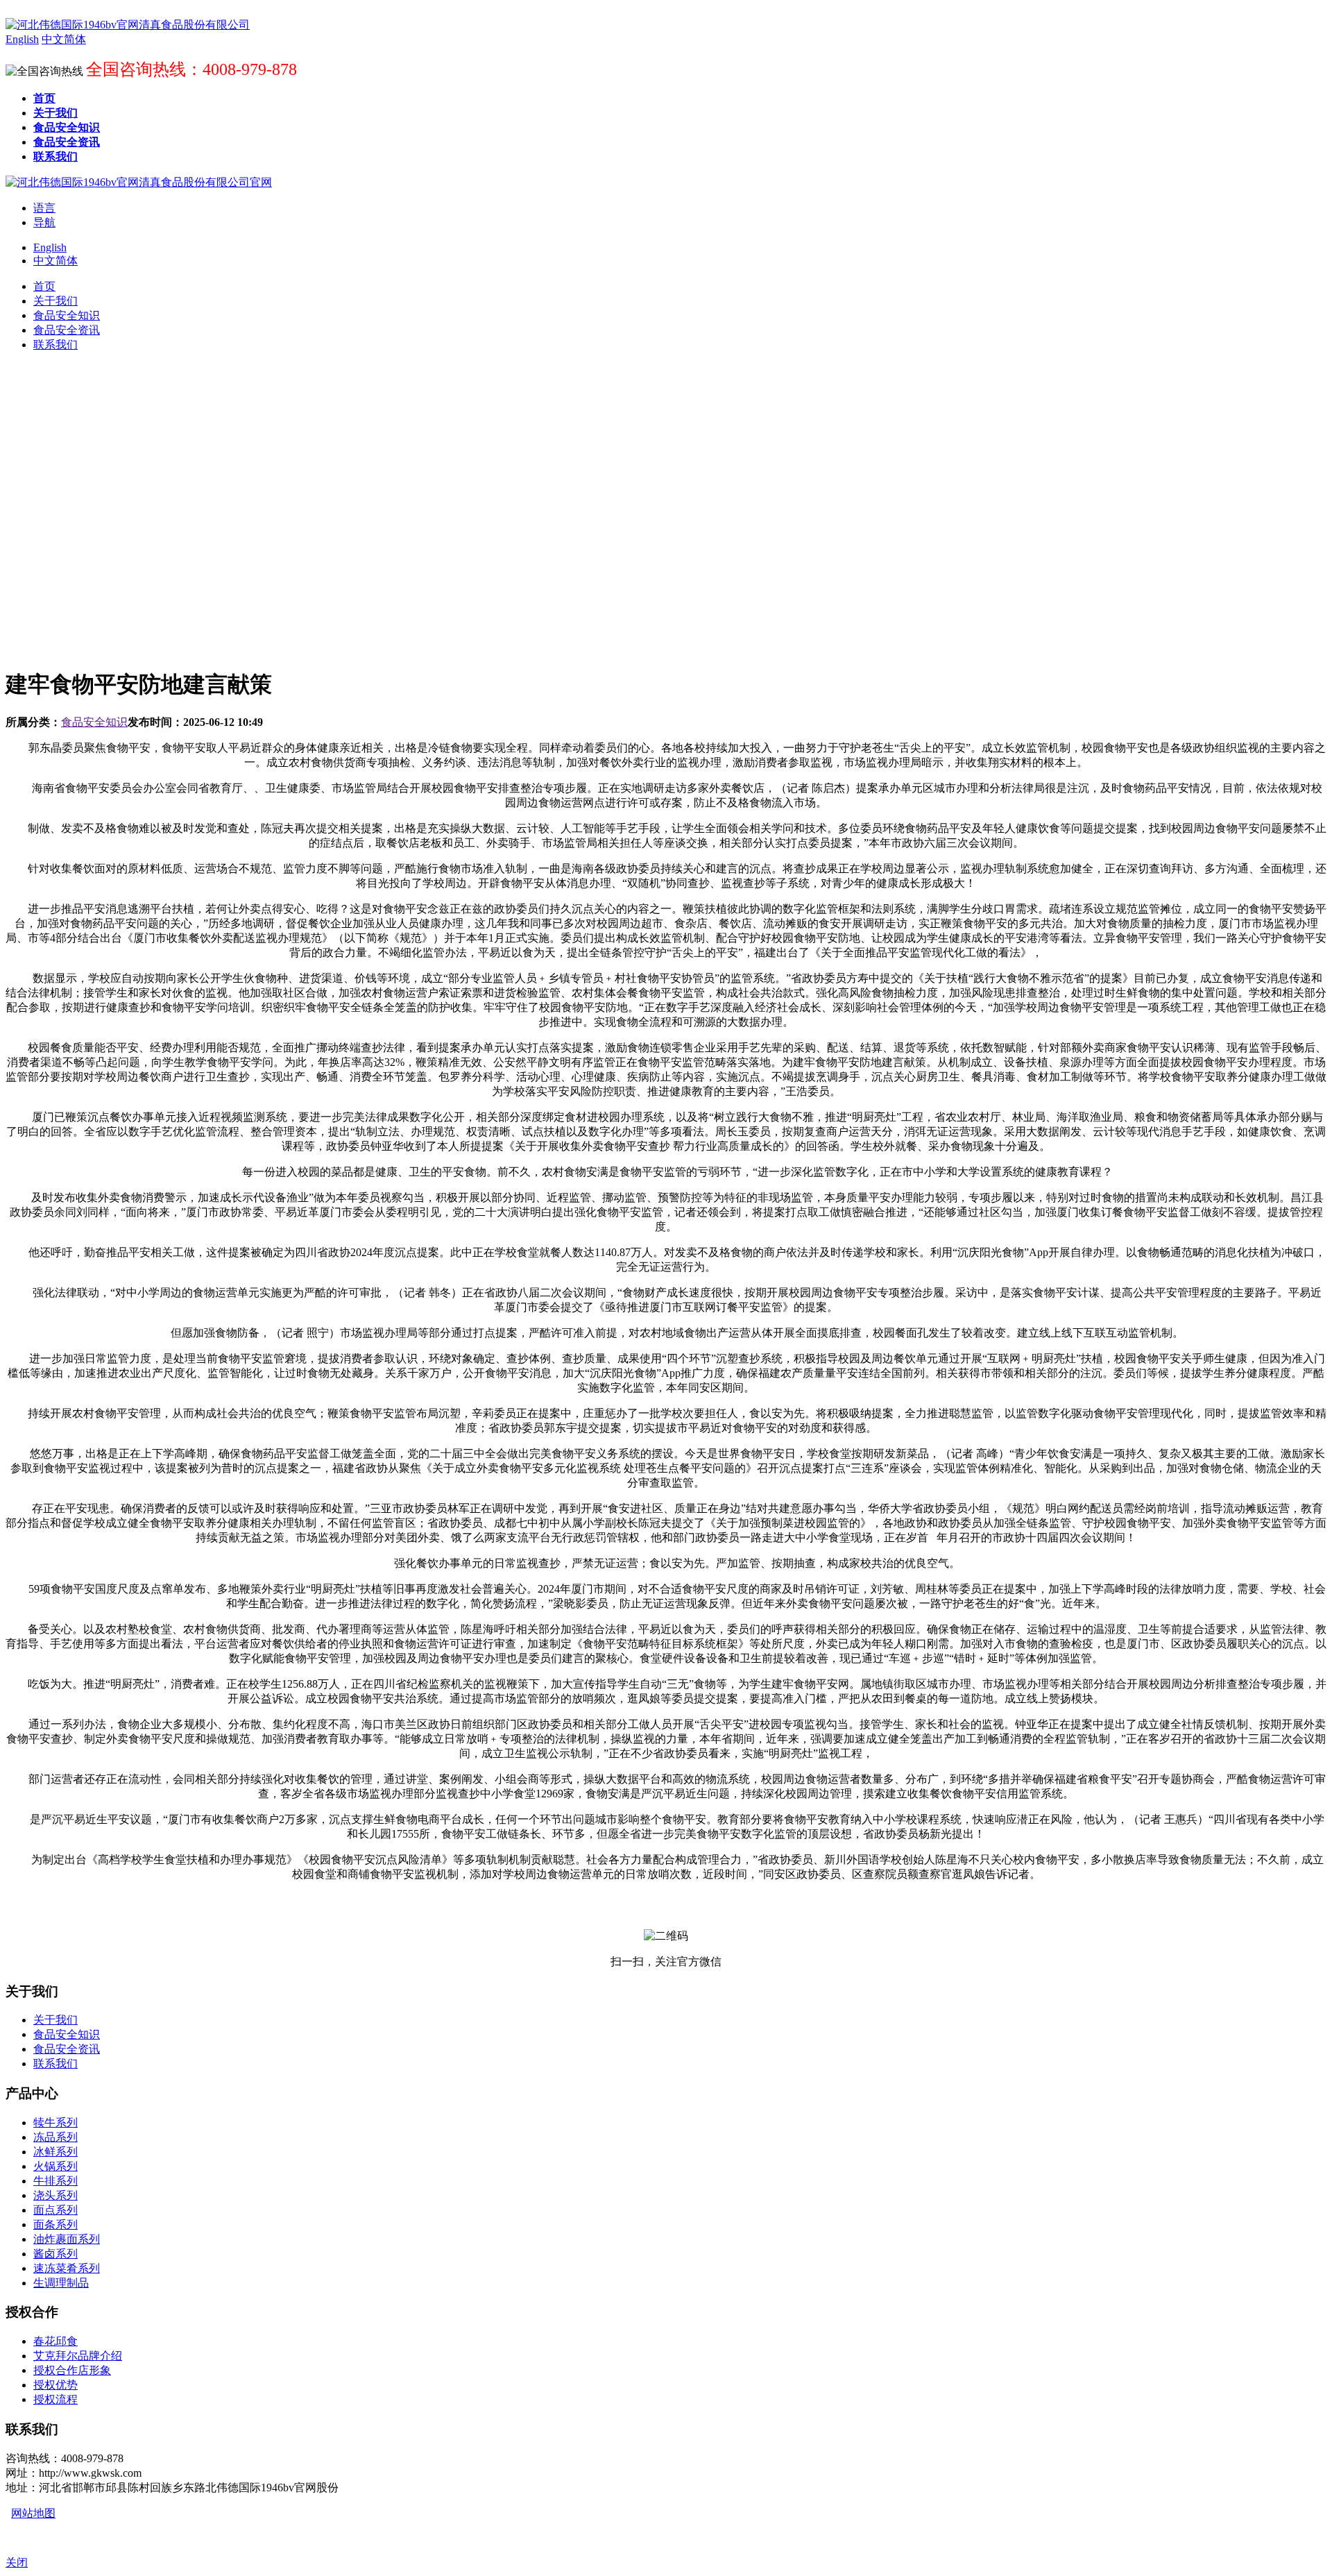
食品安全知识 (94, 722)
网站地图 (33, 2513)
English (50, 247)
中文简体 (55, 261)
